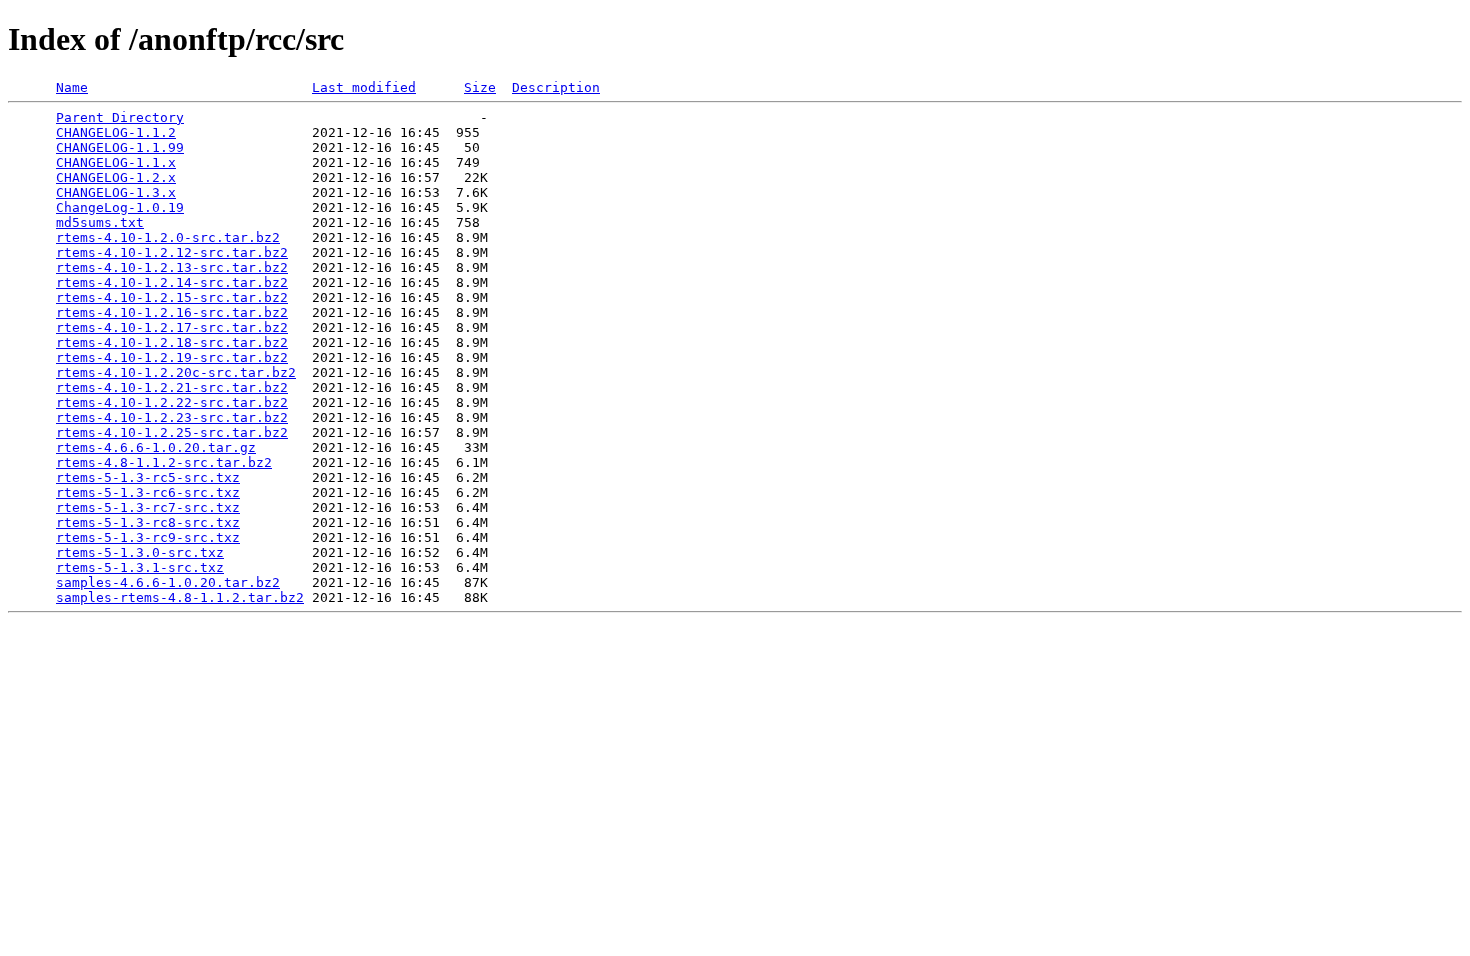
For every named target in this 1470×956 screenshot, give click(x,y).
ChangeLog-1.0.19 (120, 207)
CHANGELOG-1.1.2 (116, 132)
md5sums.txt (100, 222)
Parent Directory (120, 117)
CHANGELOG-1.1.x (116, 162)
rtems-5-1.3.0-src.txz (140, 552)
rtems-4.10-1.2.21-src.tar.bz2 (172, 387)
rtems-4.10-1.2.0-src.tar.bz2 (168, 237)
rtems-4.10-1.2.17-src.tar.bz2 (172, 327)
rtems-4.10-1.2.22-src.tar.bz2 (172, 402)
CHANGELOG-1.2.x (116, 177)
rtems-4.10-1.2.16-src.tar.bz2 (172, 312)
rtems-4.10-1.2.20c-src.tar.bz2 (176, 372)
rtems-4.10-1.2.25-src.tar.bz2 (172, 432)
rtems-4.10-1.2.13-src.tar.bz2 (172, 267)
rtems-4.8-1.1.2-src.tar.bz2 (164, 462)
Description (556, 87)
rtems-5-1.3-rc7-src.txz (148, 507)
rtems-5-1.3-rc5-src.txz (148, 477)
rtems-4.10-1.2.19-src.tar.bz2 (172, 357)
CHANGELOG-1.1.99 (120, 147)
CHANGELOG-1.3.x (116, 192)
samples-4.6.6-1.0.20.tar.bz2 (168, 582)
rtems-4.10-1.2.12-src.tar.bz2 (172, 252)
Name (72, 87)
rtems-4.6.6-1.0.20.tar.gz (156, 447)
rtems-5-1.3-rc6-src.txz (148, 492)
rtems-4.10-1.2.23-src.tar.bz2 (172, 417)
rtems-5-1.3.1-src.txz (140, 567)
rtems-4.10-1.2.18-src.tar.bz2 (172, 342)
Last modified (364, 87)
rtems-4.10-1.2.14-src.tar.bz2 (172, 282)
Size (480, 87)
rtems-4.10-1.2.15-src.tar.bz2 (172, 297)
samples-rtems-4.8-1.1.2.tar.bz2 (180, 597)
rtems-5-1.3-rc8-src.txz (148, 522)
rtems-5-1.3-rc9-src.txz (148, 537)
